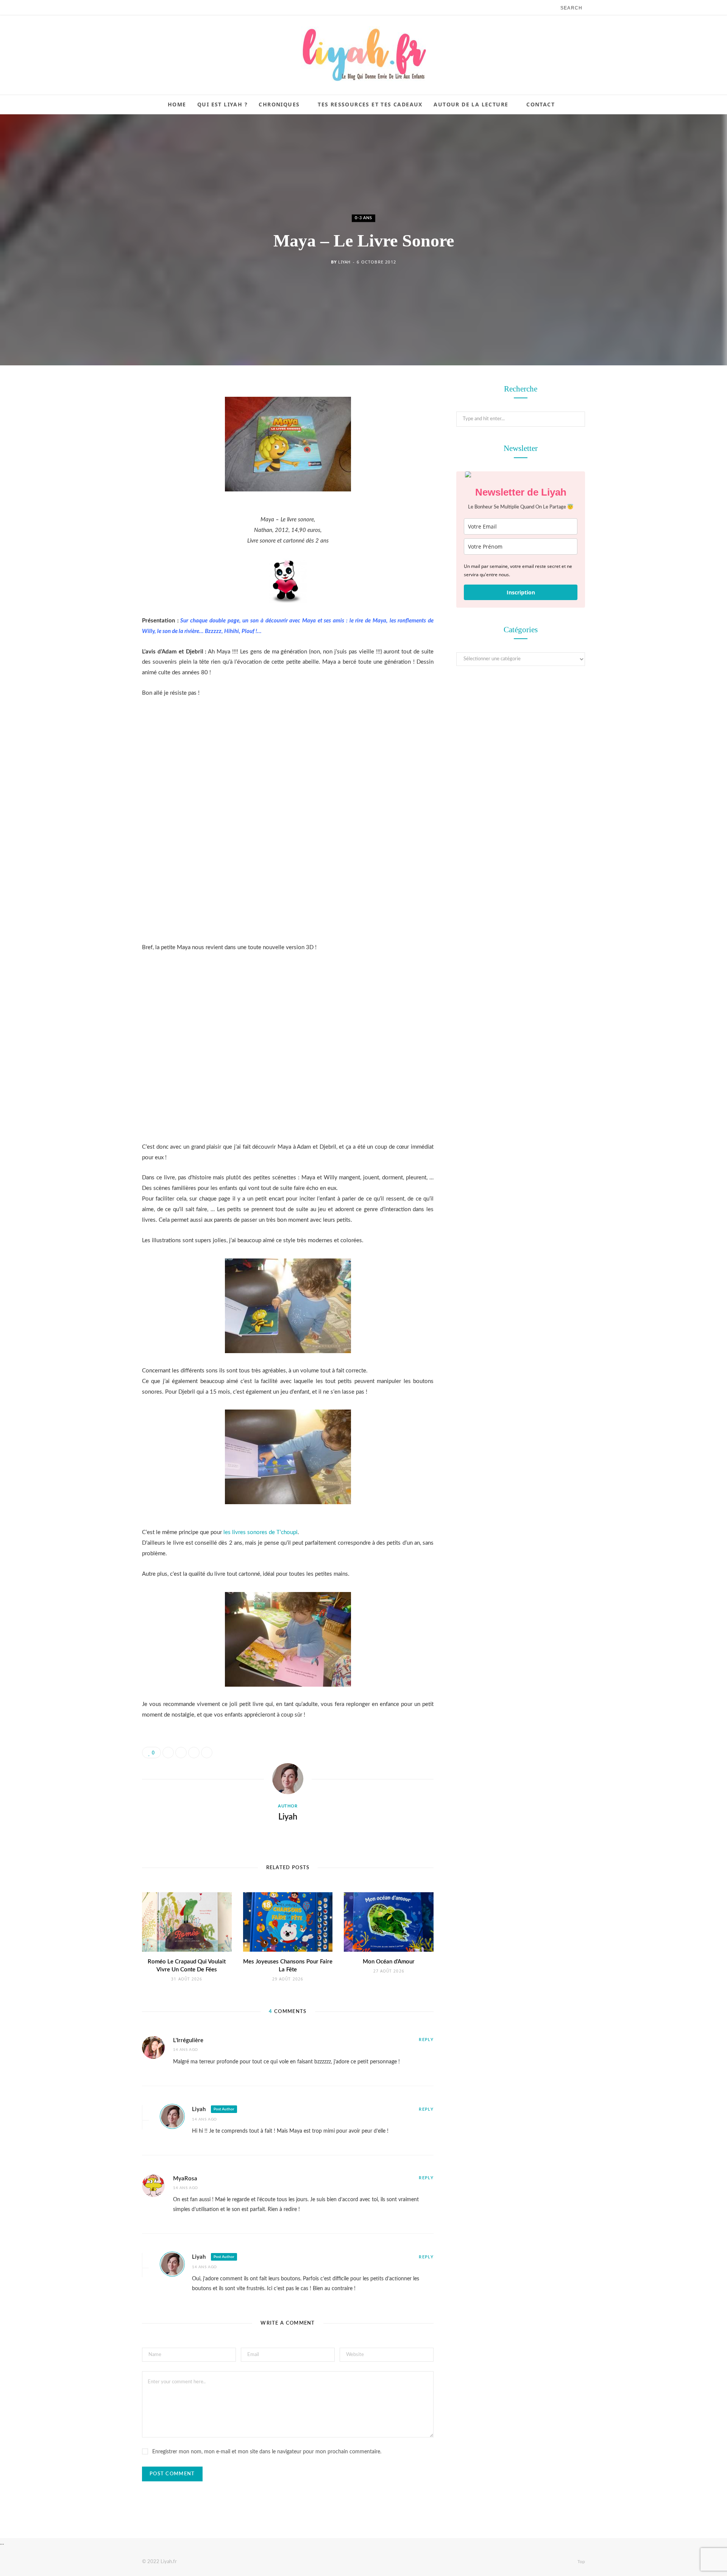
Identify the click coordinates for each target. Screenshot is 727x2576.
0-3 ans (363, 218)
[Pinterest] (104, 451)
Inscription (521, 592)
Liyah (344, 262)
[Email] (104, 471)
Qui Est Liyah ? (222, 104)
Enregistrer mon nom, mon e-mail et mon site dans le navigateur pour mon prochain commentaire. (267, 2452)
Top (581, 2562)
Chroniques (279, 104)
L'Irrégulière (188, 2040)
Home (177, 104)
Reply (426, 2040)
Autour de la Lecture (471, 104)
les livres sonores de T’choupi (261, 1532)
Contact (541, 104)
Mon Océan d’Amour (389, 1962)
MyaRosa (185, 2179)
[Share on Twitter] (104, 432)
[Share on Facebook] (104, 413)
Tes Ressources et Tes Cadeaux (370, 104)
